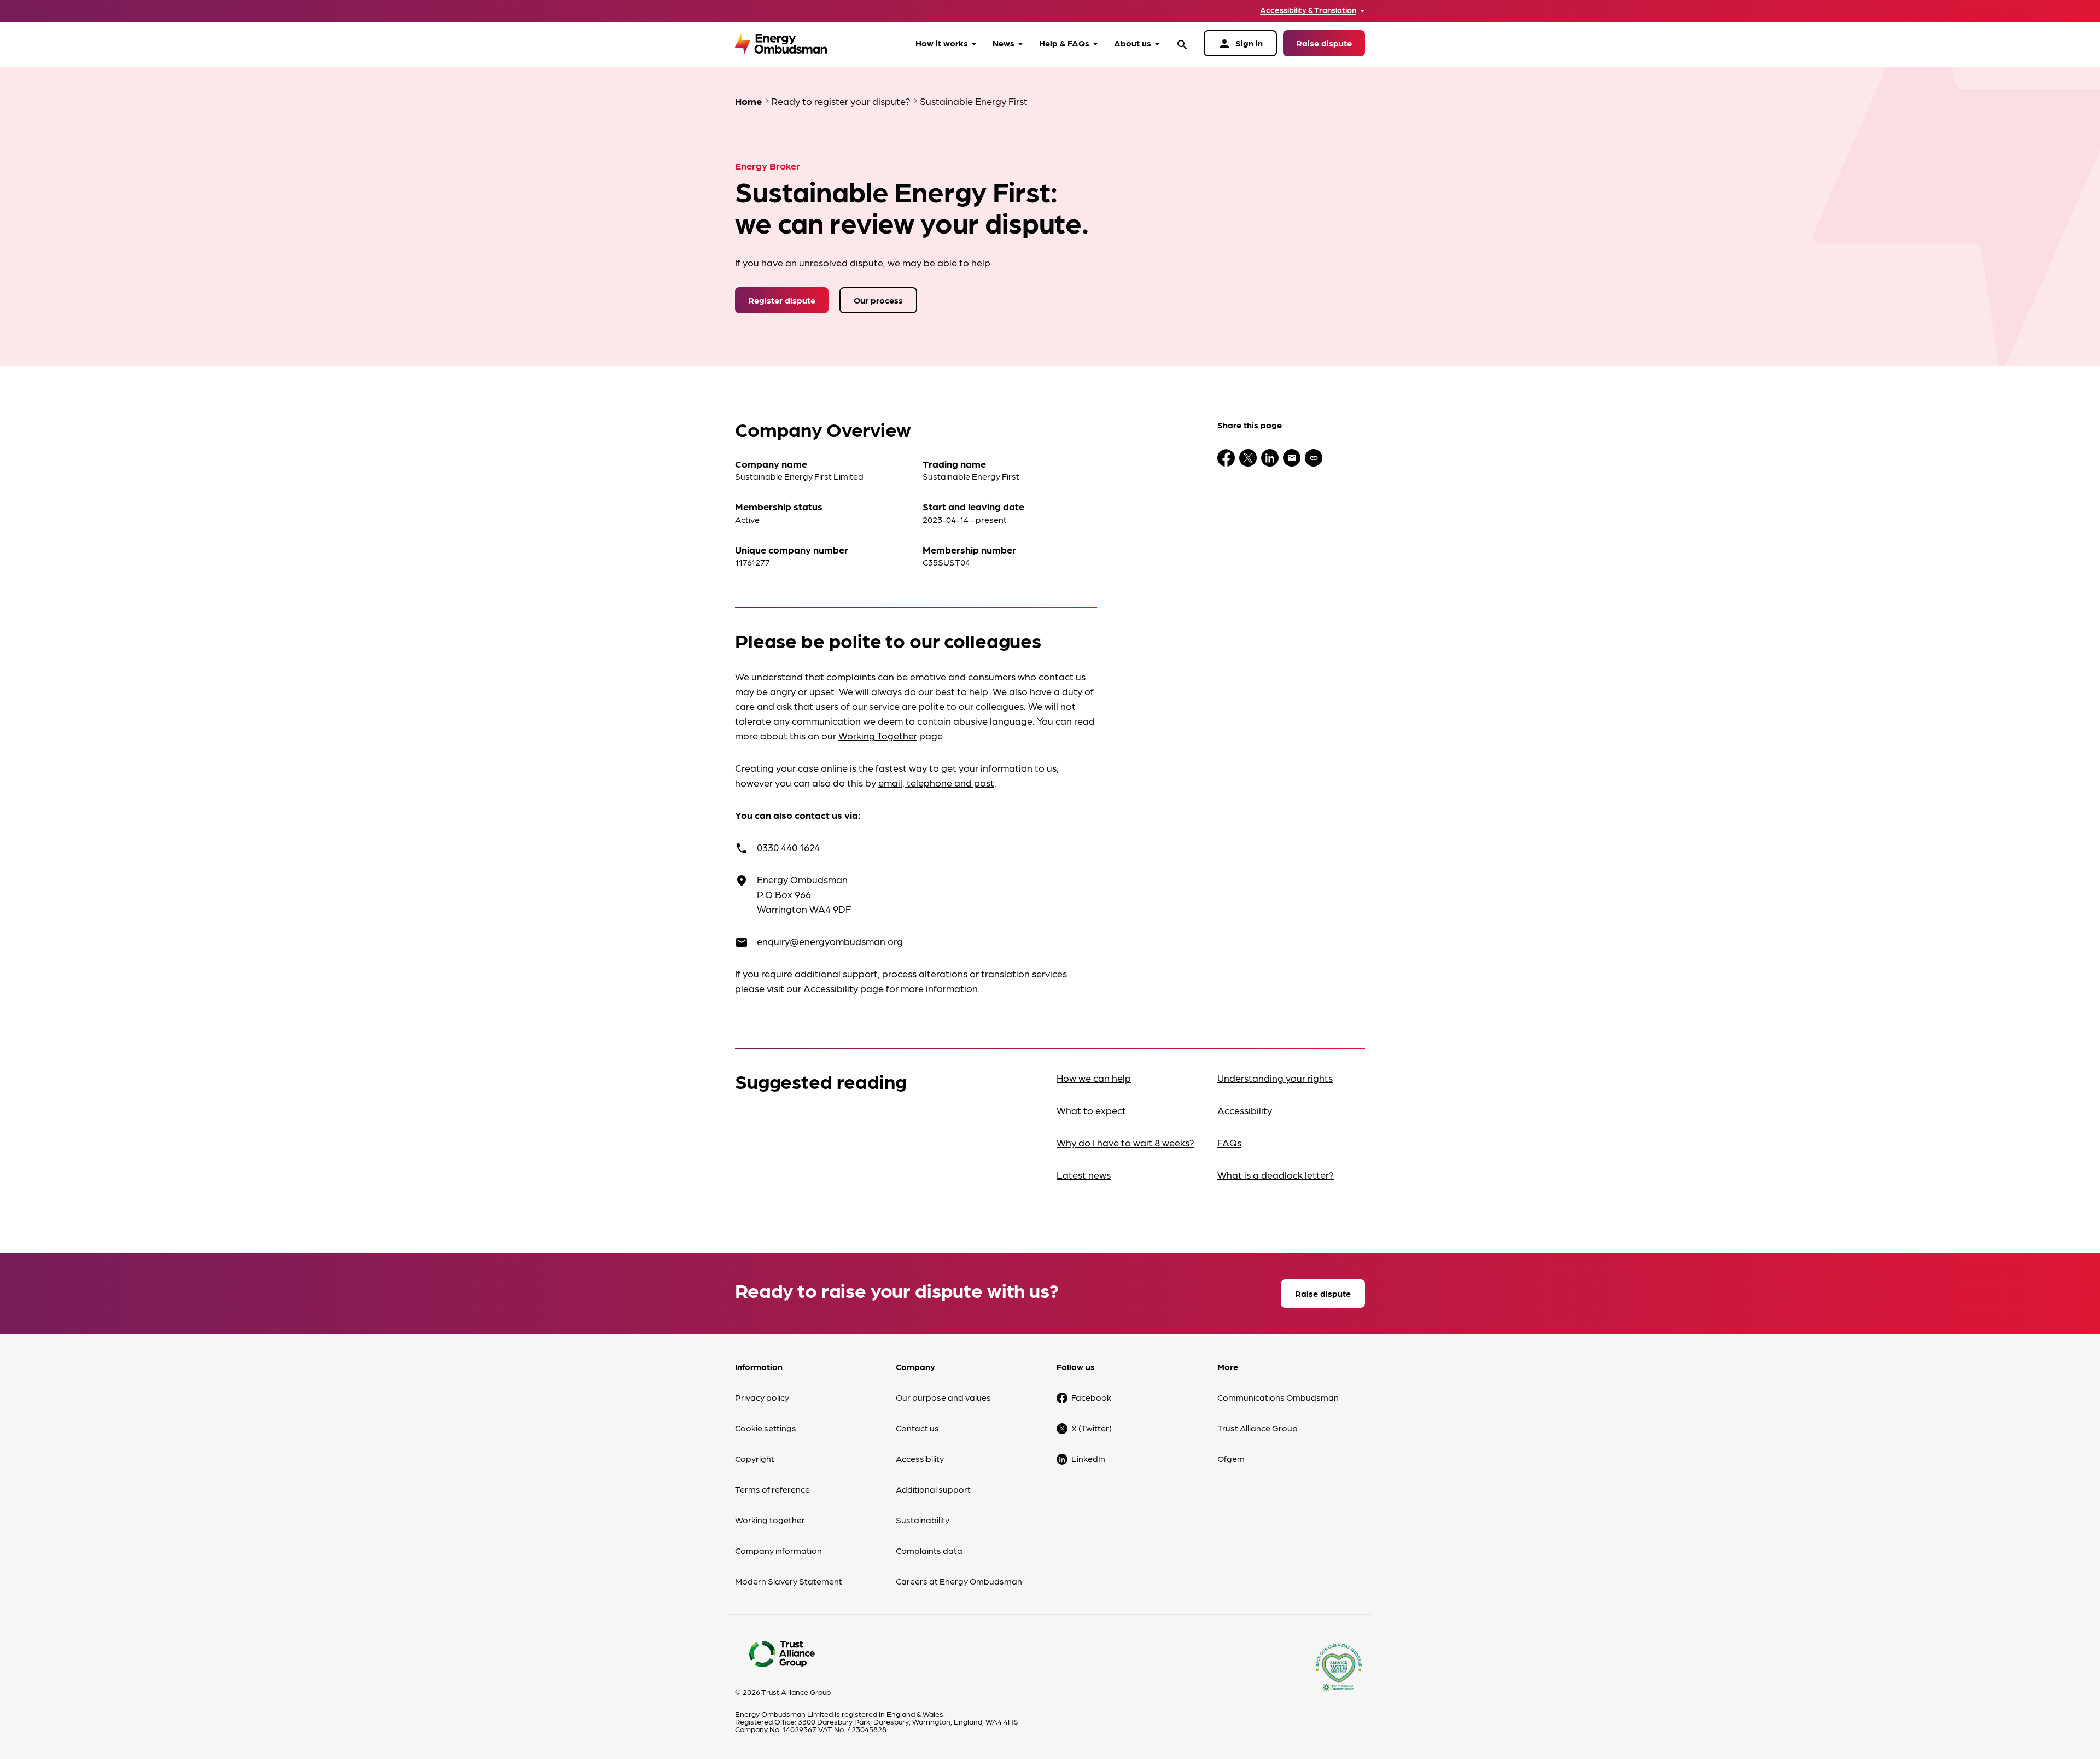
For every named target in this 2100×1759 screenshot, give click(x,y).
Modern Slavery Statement (789, 1581)
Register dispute (782, 300)
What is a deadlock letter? (1276, 1175)
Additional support (933, 1489)
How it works (942, 43)
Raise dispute (1324, 43)
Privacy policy (762, 1397)
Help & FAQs (1064, 43)
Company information (778, 1550)
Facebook (1091, 1397)
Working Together (878, 735)
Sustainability (923, 1520)
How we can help (1094, 1078)
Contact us (917, 1428)
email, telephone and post (936, 782)
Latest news (1084, 1175)
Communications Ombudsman (1278, 1397)
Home (748, 101)
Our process (878, 300)
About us (1133, 43)
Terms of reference (772, 1489)
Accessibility (831, 988)
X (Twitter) (1092, 1428)
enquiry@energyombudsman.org (830, 941)
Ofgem (1231, 1458)
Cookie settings (766, 1428)
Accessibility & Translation (1308, 10)
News (1004, 43)
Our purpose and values (943, 1397)
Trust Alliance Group (1258, 1428)
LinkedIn (1088, 1458)
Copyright (755, 1458)
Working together (770, 1520)
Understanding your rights (1275, 1078)
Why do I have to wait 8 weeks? (1125, 1142)
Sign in (1240, 44)
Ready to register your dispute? (841, 101)
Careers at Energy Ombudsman (959, 1581)
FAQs (1229, 1142)
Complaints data (929, 1550)
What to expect (1091, 1110)
